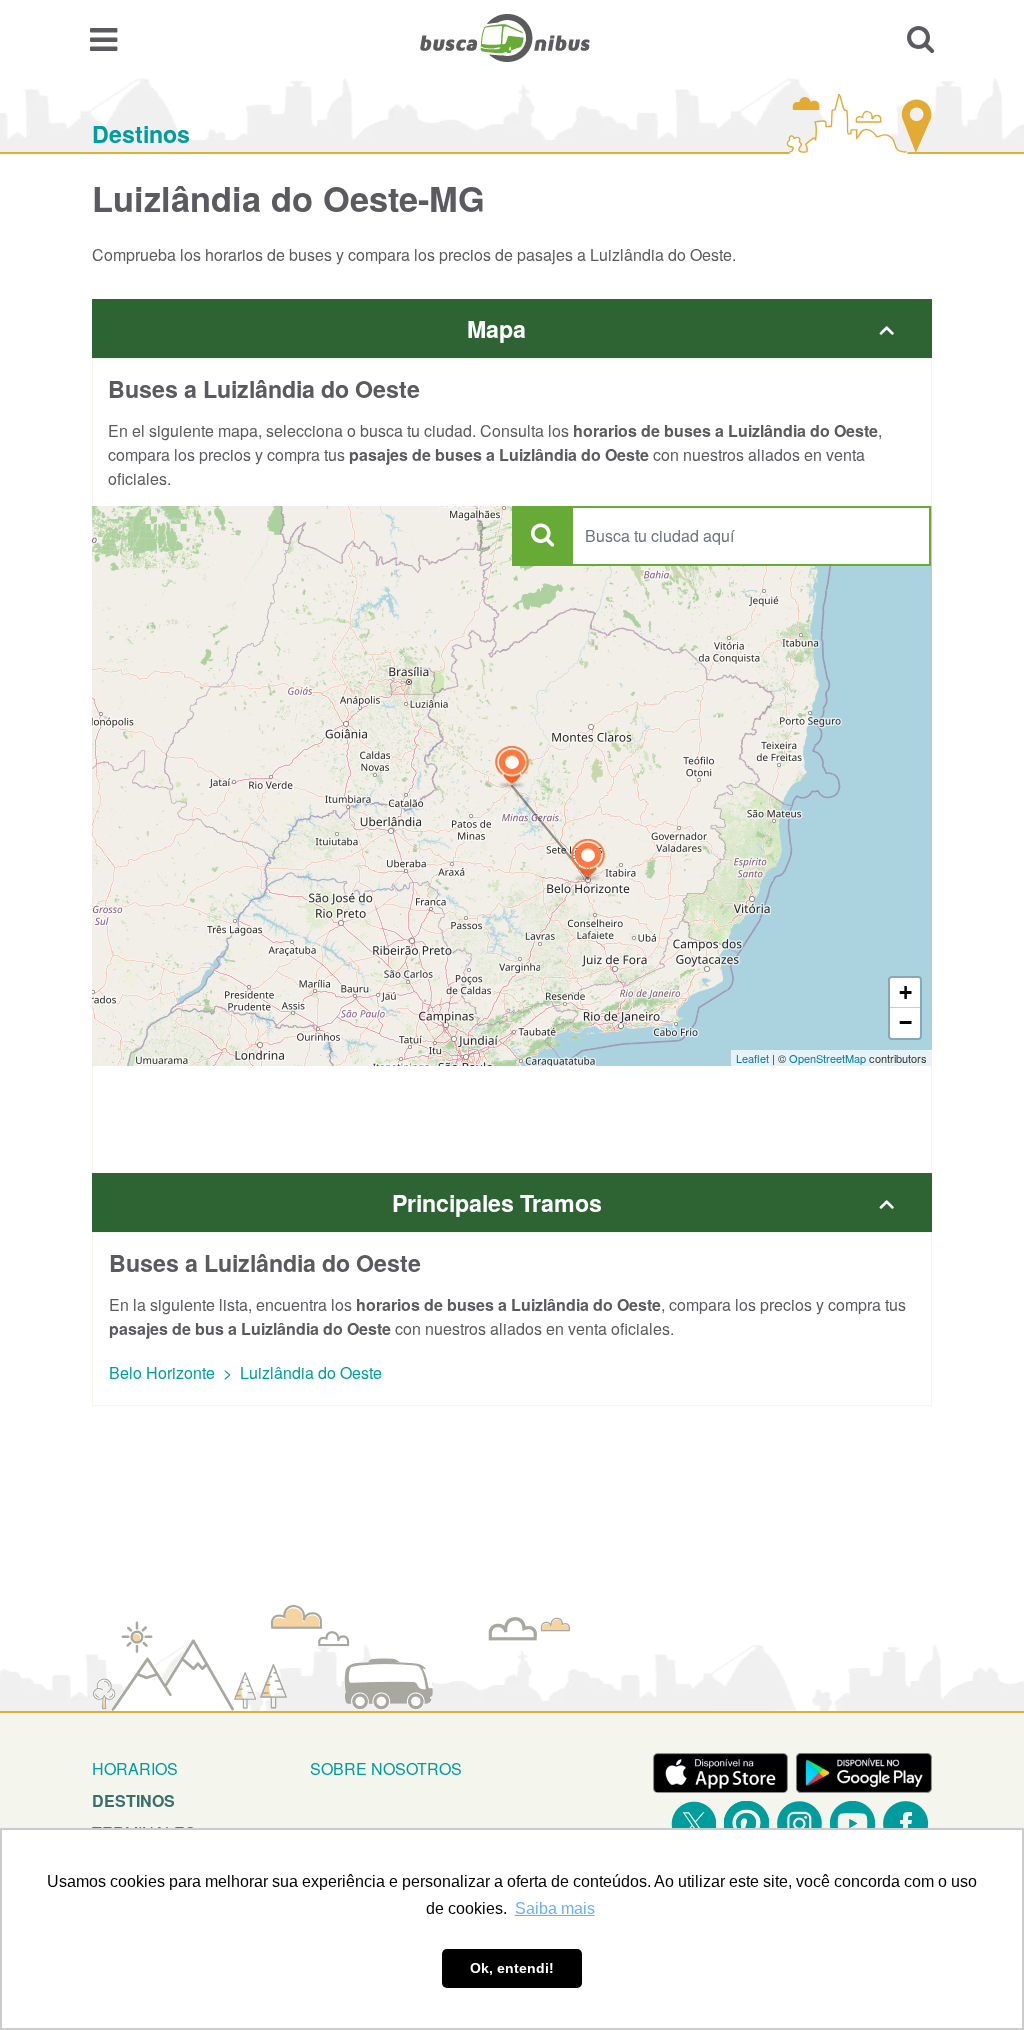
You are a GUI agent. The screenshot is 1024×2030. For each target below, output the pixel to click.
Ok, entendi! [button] (512, 1968)
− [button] (905, 1022)
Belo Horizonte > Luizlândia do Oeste (245, 1372)
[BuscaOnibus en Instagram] (799, 1823)
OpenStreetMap (827, 1058)
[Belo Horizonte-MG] (588, 860)
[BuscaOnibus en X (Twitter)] (693, 1823)
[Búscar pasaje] (920, 38)
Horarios (135, 1768)
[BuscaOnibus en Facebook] (905, 1823)
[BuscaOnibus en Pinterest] (746, 1823)
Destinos (141, 133)
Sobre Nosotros (386, 1768)
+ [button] (905, 992)
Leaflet (752, 1058)
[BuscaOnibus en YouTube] (852, 1823)
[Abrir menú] (103, 38)
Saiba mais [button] (555, 1908)
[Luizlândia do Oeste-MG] (512, 767)
